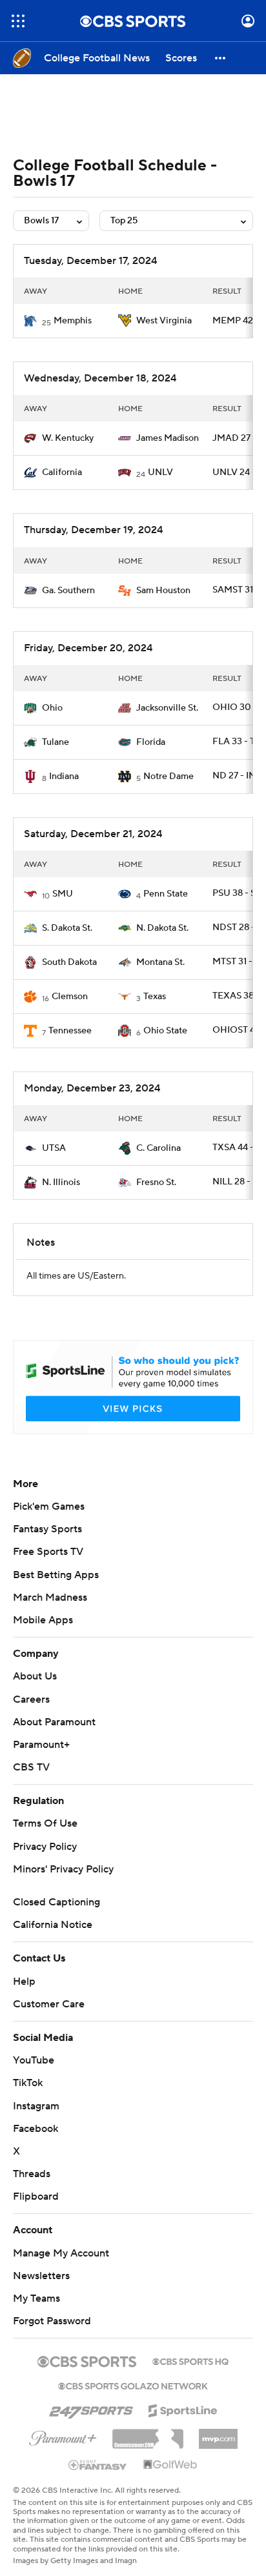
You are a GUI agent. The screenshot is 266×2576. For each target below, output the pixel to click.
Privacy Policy (45, 1847)
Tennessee (70, 1031)
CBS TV (31, 1767)
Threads (32, 2174)
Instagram (36, 2106)
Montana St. (160, 962)
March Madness (50, 1597)
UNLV (160, 472)
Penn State (166, 894)
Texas (155, 997)
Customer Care (49, 2004)
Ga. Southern (68, 591)
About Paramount (54, 1722)
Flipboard (36, 2196)
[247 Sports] (91, 2408)
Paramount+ (41, 1745)
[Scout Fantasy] (98, 2464)
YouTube (34, 2060)
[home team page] (30, 321)
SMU (63, 894)
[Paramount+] (63, 2436)
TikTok (28, 2083)
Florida (151, 742)
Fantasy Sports (47, 1529)
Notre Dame (169, 776)
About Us (35, 1676)
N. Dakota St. (162, 928)
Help (24, 1982)
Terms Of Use (45, 1823)
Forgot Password (52, 2321)
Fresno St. (156, 1182)
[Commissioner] (148, 2434)
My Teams (36, 2298)
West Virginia (164, 321)
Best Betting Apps (56, 1575)
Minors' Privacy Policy (63, 1869)
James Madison (168, 438)
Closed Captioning (56, 1902)
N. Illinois (61, 1182)
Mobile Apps (43, 1620)
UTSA (54, 1148)
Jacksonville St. (167, 708)
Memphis (73, 321)
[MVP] (218, 2434)
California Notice (53, 1925)
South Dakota (69, 962)
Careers (31, 1699)
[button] (18, 21)
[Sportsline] (183, 2409)
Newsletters (41, 2276)
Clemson (70, 997)
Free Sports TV (48, 1552)
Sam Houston (163, 591)
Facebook (36, 2129)
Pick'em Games (49, 1506)
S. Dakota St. (67, 928)
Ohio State (165, 1031)
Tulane (56, 742)
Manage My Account (61, 2253)
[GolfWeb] (170, 2465)
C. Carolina (159, 1148)
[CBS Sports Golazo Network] (133, 2385)
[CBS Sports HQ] (190, 2360)
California (62, 472)
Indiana (64, 776)
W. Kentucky (68, 438)
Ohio (52, 708)
